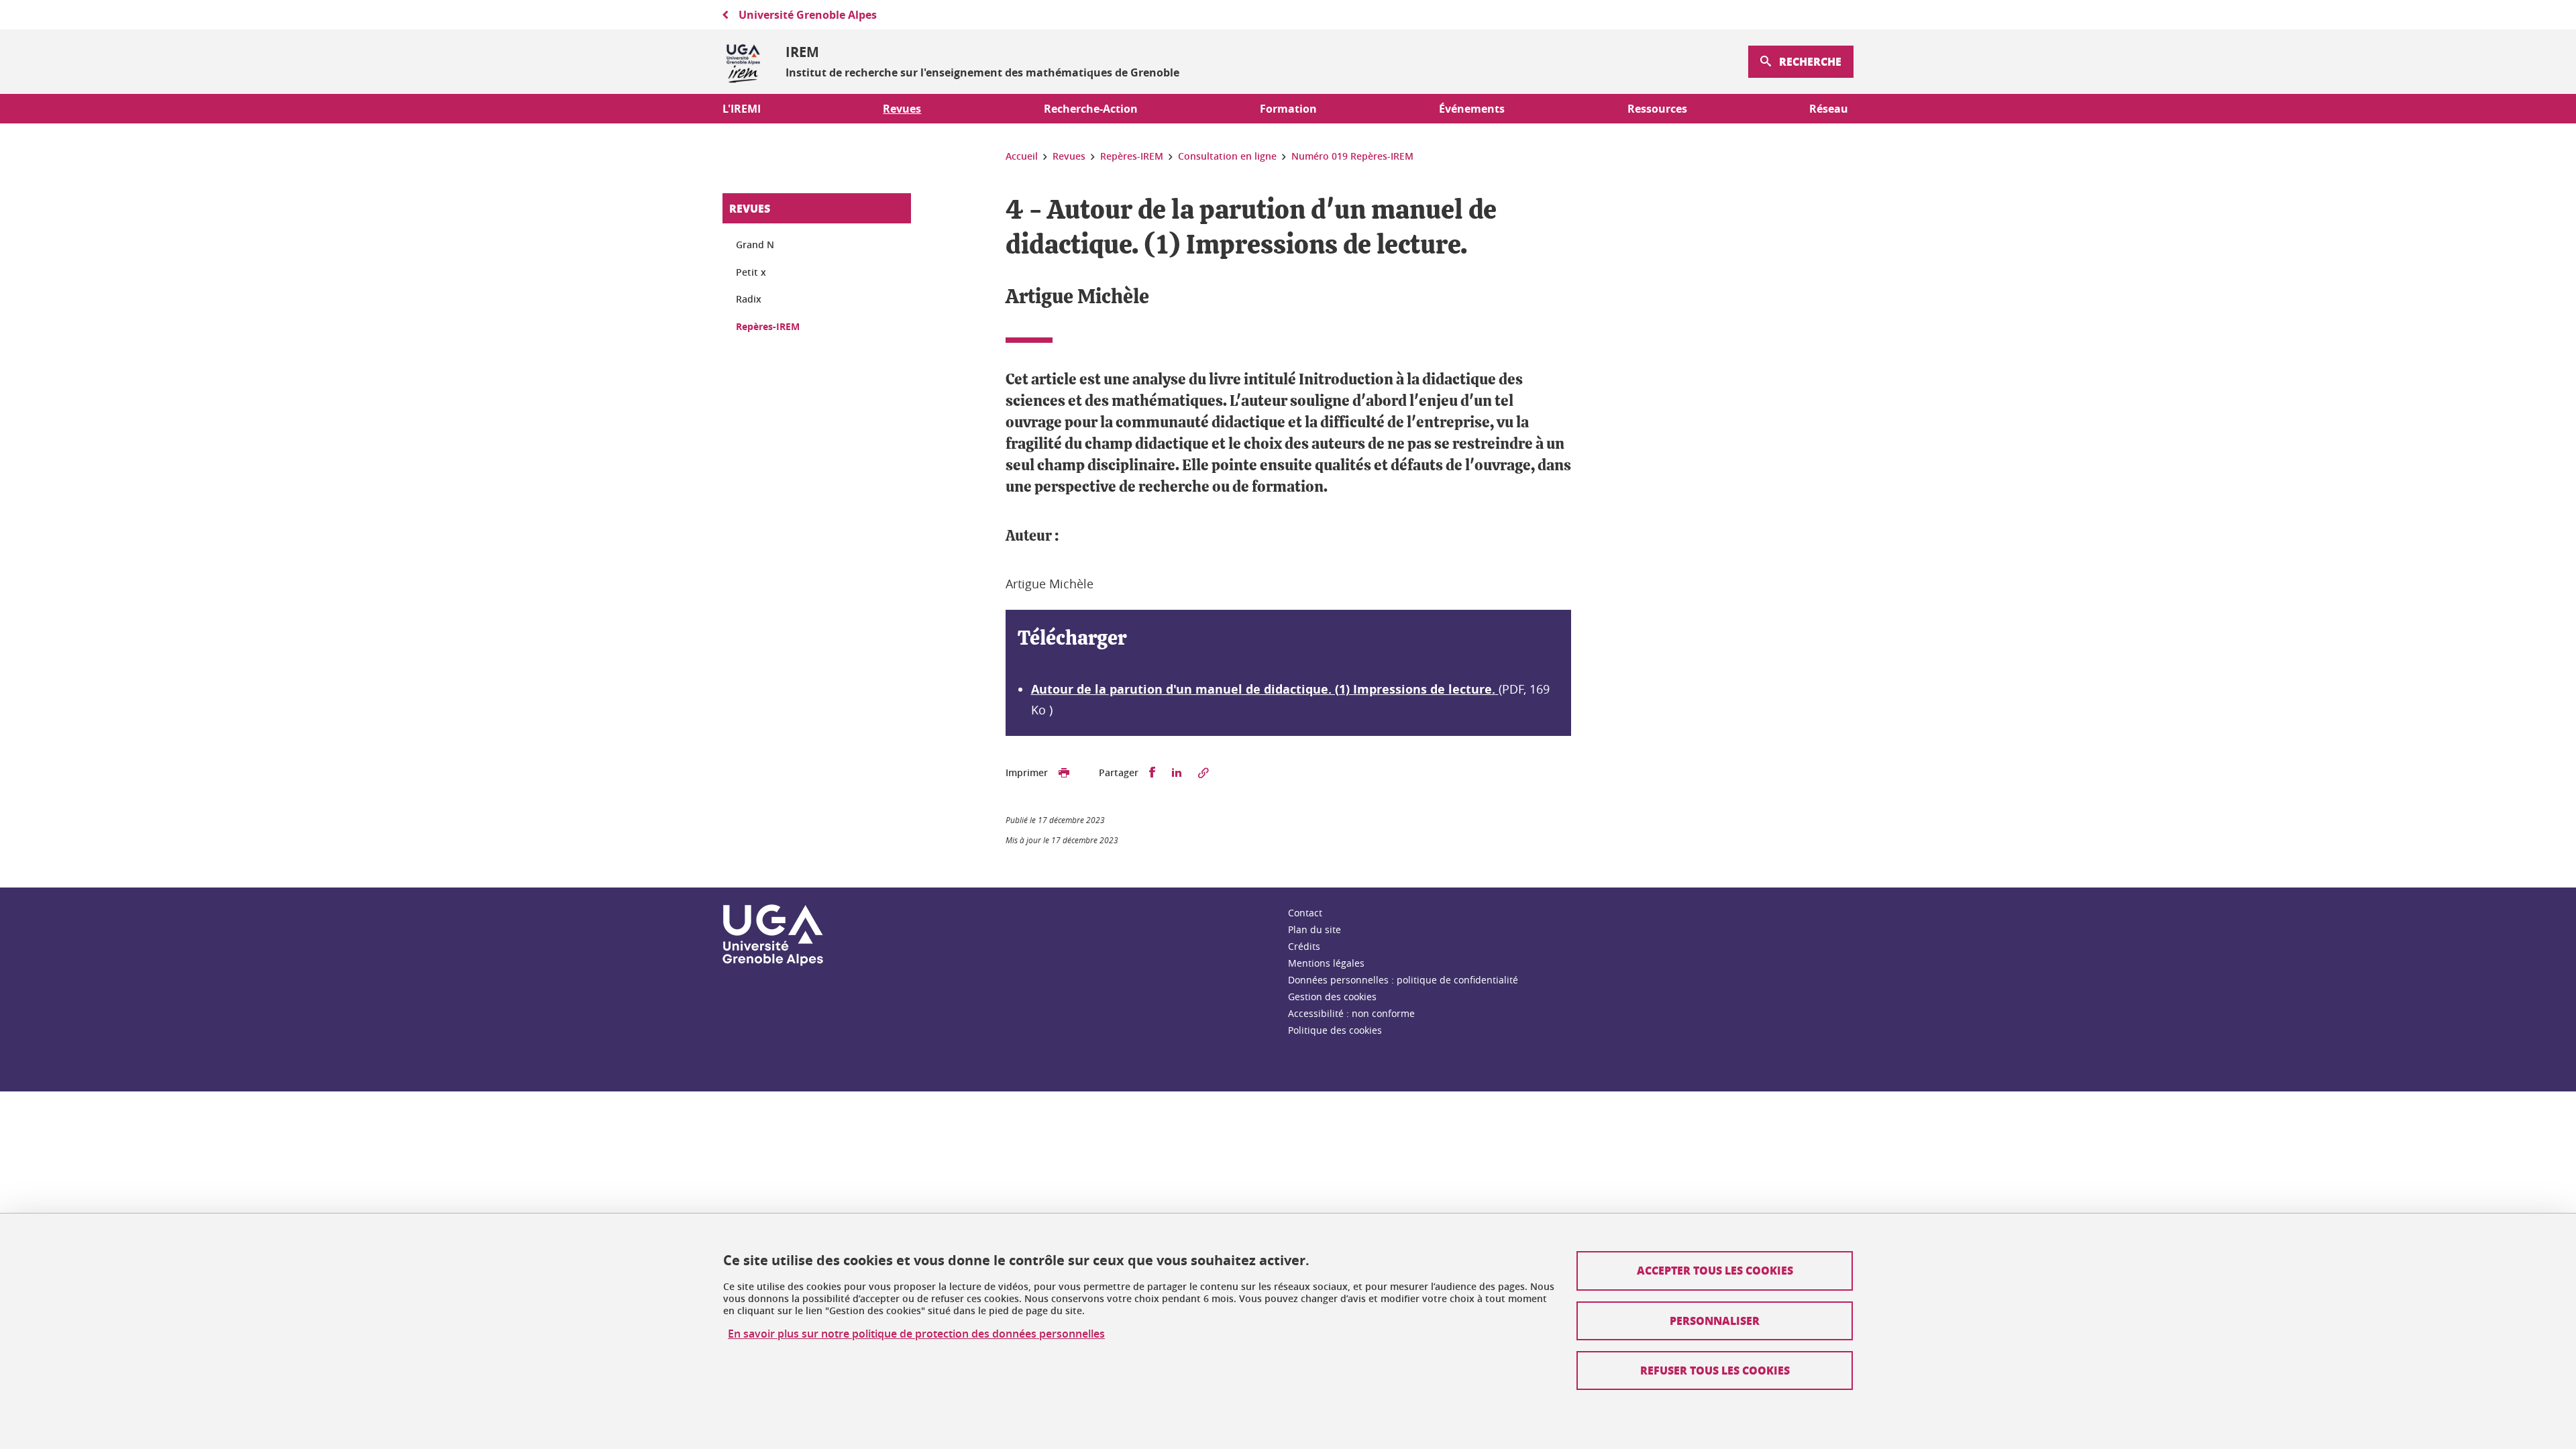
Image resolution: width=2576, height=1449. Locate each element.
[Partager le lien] (1203, 773)
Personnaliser (1715, 1321)
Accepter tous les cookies (1715, 1270)
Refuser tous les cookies (1715, 1370)
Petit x (751, 272)
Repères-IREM (768, 326)
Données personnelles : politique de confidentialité (1403, 980)
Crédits (1304, 946)
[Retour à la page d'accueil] (743, 62)
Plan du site (1314, 929)
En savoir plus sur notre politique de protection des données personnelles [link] (916, 1334)
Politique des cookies (1335, 1030)
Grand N (755, 245)
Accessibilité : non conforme (1351, 1013)
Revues (750, 208)
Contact (1305, 913)
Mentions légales (1326, 963)
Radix (749, 299)
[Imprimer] (1064, 773)
